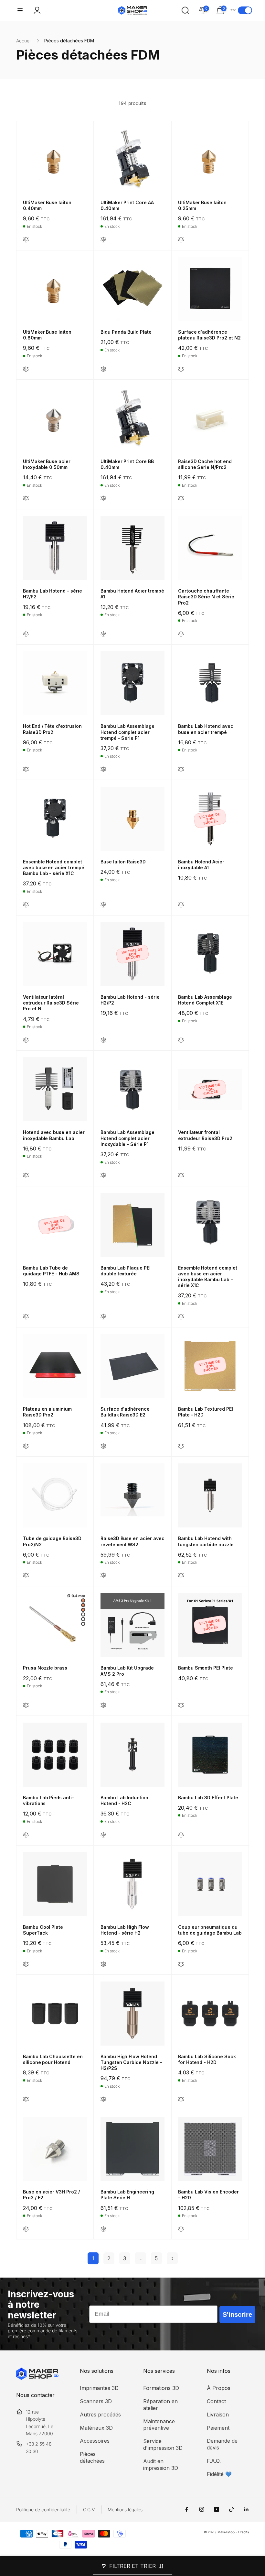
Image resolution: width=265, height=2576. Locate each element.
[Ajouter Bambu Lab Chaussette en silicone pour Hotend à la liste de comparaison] (26, 2100)
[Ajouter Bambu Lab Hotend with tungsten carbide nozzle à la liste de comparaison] (181, 1576)
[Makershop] (37, 2378)
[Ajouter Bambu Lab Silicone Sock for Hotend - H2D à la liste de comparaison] (181, 2100)
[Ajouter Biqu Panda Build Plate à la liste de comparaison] (103, 369)
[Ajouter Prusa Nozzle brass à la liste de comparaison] (26, 1706)
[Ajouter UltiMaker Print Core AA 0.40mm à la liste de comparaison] (103, 240)
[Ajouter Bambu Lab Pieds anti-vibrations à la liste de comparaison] (26, 1835)
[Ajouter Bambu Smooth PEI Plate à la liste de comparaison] (181, 1706)
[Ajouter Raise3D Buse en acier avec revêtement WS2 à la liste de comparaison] (103, 1576)
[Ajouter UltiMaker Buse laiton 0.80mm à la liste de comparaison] (26, 369)
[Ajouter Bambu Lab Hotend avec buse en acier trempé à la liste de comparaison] (181, 770)
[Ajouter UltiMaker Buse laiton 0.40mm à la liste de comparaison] (26, 240)
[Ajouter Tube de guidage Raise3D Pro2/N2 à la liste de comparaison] (26, 1576)
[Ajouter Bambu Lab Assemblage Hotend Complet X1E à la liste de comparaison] (181, 1040)
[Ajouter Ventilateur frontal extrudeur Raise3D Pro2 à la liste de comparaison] (181, 1176)
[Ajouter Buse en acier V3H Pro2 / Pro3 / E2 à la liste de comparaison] (26, 2229)
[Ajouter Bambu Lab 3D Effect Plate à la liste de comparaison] (181, 1835)
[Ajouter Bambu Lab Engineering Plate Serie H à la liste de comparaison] (103, 2229)
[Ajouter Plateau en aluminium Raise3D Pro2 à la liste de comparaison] (26, 1446)
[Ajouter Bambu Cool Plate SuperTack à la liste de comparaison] (26, 1965)
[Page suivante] (172, 2258)
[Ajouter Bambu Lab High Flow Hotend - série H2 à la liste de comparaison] (103, 1965)
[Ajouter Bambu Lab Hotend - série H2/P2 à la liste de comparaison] (26, 634)
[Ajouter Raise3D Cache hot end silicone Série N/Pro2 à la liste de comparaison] (181, 499)
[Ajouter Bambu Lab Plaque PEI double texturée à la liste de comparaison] (103, 1317)
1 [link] (93, 2258)
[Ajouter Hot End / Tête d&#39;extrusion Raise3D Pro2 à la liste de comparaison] (26, 770)
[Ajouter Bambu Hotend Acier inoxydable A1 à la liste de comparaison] (181, 905)
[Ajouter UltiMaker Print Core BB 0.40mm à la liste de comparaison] (103, 499)
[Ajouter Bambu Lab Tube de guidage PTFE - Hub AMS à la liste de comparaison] (26, 1317)
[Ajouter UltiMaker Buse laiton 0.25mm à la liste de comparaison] (181, 240)
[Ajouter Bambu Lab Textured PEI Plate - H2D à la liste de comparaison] (181, 1446)
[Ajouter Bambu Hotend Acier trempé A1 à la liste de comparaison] (103, 634)
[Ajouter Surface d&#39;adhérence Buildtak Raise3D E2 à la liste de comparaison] (103, 1446)
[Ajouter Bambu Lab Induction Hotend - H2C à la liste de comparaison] (103, 1835)
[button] (20, 10)
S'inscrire (237, 2315)
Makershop (226, 2532)
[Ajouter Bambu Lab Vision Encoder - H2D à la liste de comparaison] (181, 2229)
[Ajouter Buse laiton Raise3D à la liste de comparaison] (103, 905)
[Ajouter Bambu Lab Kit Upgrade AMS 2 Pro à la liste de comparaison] (103, 1706)
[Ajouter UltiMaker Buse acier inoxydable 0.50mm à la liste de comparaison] (26, 499)
